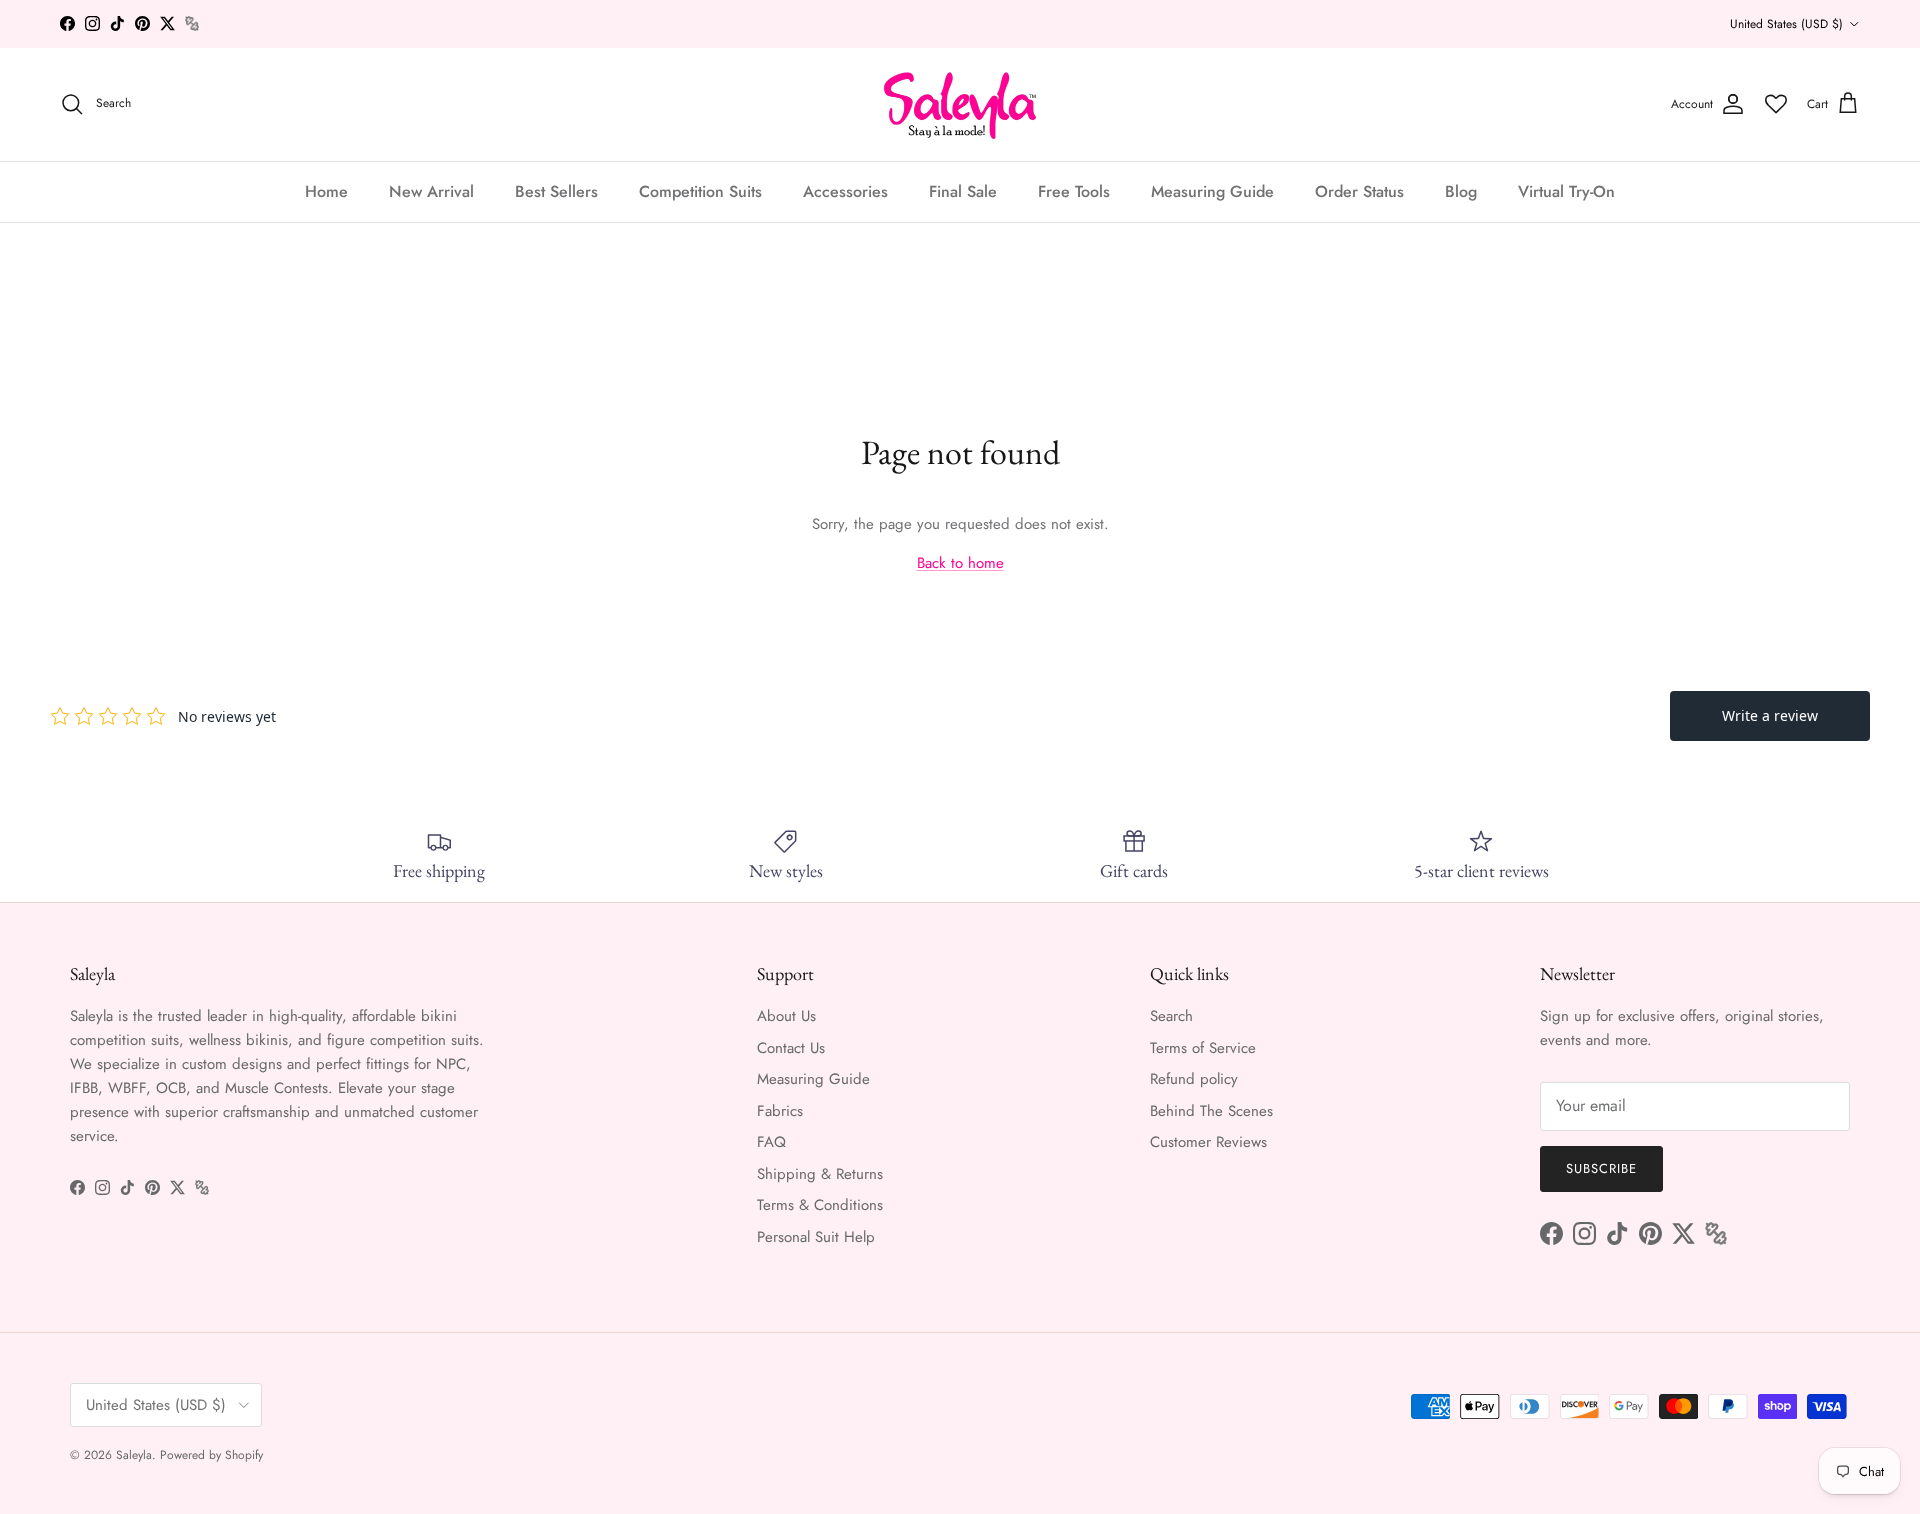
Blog (1461, 190)
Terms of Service (1203, 1048)
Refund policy (1194, 1079)
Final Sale (963, 190)
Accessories (845, 190)
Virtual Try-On (1566, 190)
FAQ (771, 1142)
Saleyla (134, 1455)
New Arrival (431, 190)
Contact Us (791, 1048)
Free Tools (1074, 190)
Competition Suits (700, 190)
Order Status (1359, 190)
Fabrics (780, 1111)
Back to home (960, 563)
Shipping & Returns (820, 1174)
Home (326, 190)
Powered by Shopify (211, 1455)
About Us (786, 1016)
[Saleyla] (960, 104)
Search (1171, 1016)
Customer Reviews (1208, 1142)
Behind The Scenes (1211, 1111)
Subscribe (1601, 1168)
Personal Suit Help (816, 1237)
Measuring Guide (1212, 190)
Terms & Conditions (820, 1205)
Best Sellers (556, 190)
